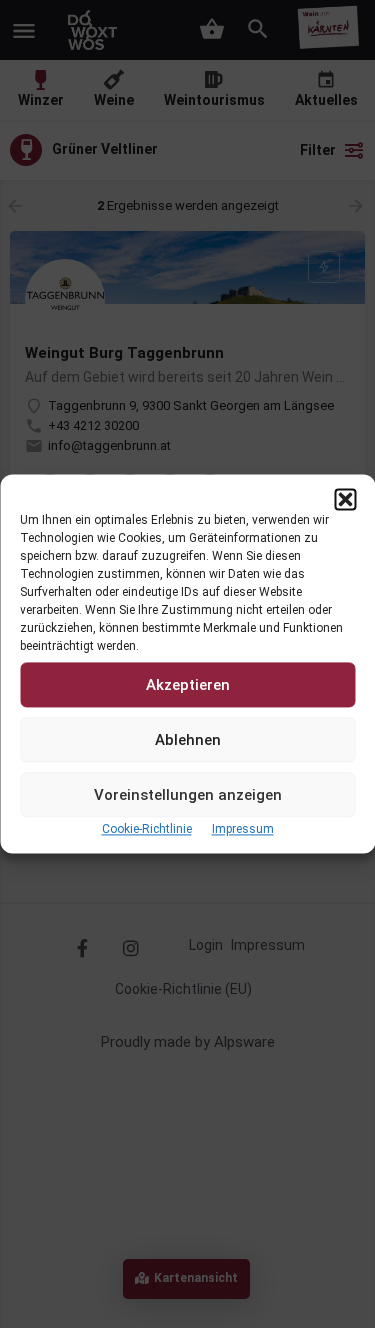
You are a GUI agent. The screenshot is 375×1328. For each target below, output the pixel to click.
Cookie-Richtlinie (147, 829)
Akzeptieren (188, 685)
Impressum (243, 829)
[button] (345, 499)
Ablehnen (188, 740)
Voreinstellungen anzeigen (188, 795)
